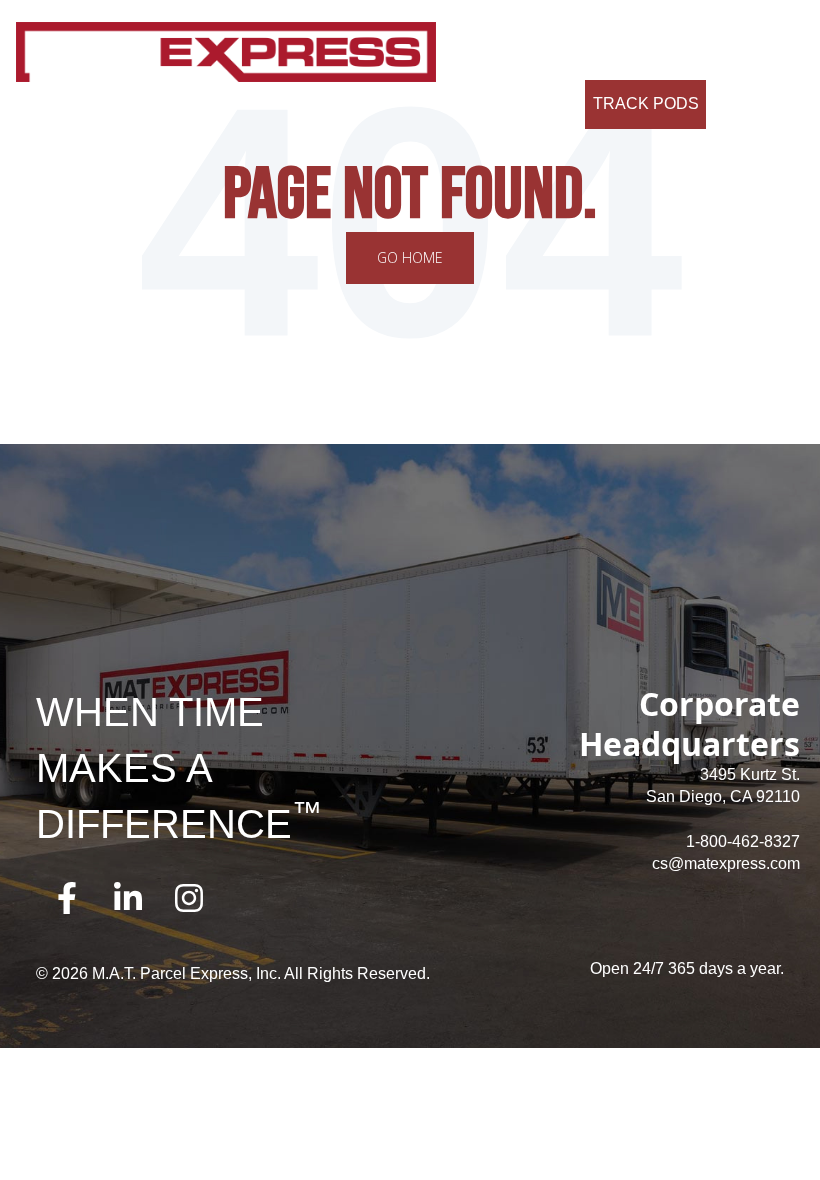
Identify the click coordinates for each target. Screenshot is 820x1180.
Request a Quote (504, 103)
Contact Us (483, 54)
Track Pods (646, 103)
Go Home (410, 257)
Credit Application (605, 54)
